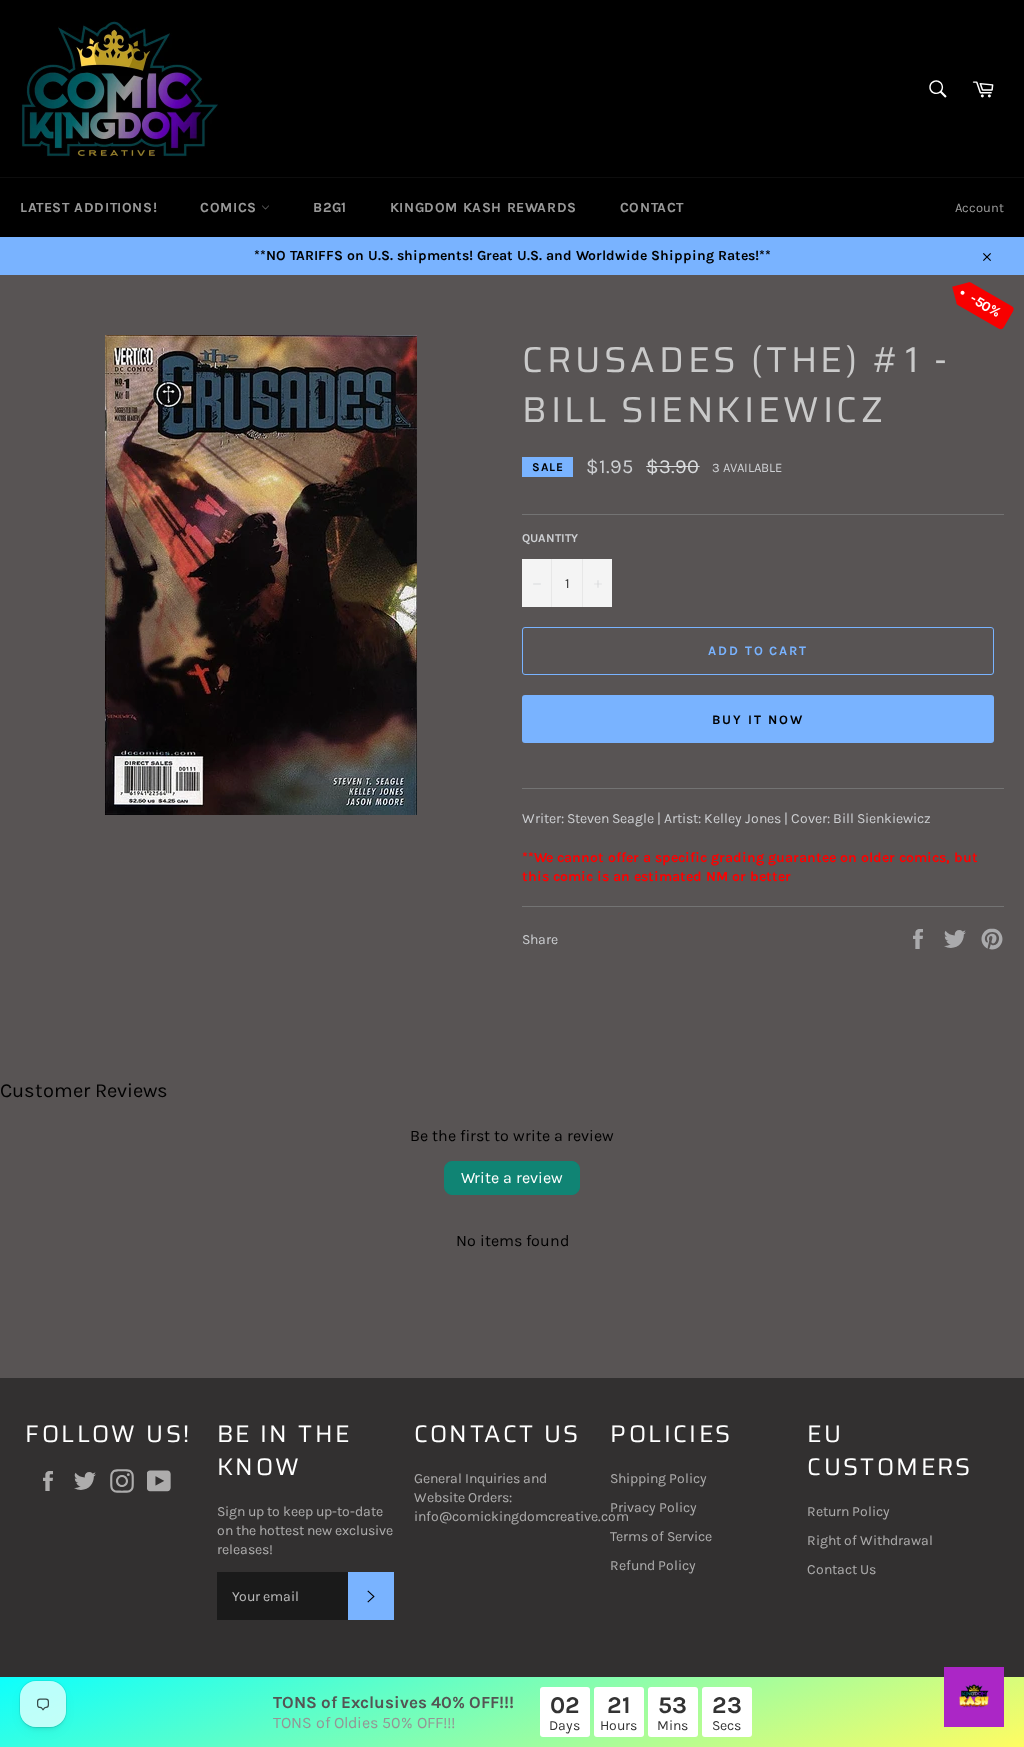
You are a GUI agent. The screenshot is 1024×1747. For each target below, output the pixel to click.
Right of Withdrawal (870, 1540)
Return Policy (848, 1511)
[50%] (261, 810)
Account (979, 207)
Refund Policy (653, 1565)
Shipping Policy (658, 1478)
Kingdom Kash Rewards (483, 207)
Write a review (512, 1177)
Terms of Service (661, 1536)
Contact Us (841, 1569)
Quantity (550, 538)
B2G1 (329, 207)
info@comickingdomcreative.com (521, 1516)
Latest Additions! (88, 207)
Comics (230, 207)
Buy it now (758, 719)
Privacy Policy (653, 1507)
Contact (652, 207)
